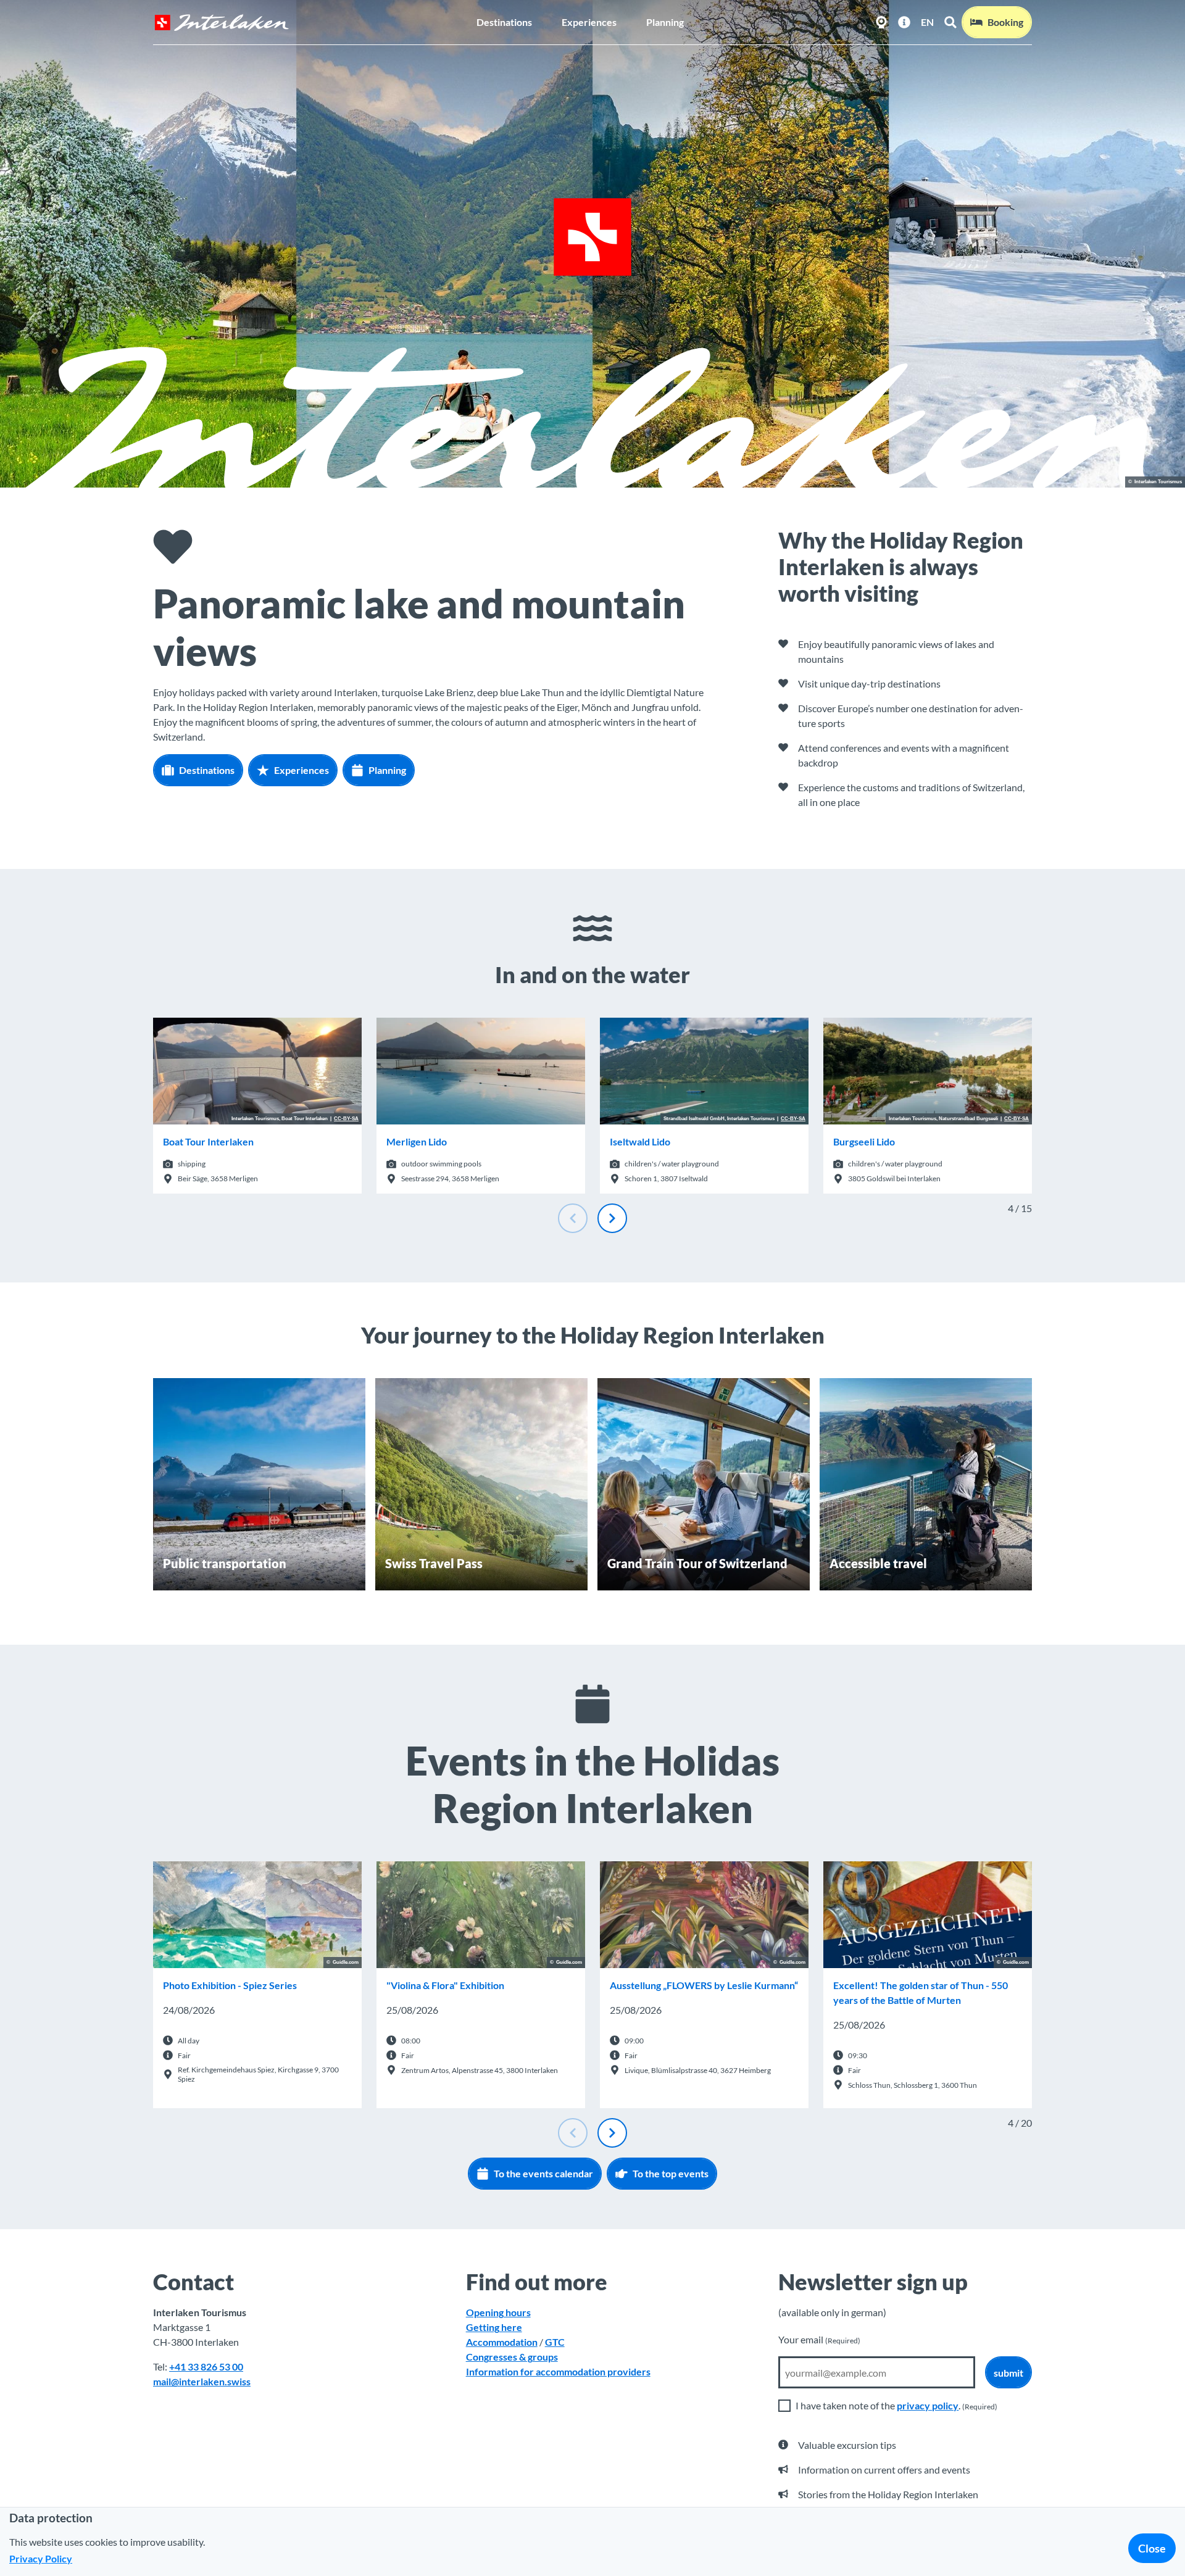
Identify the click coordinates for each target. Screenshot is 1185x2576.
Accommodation (502, 2342)
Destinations (504, 22)
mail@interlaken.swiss (202, 2381)
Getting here (494, 2327)
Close (1152, 2548)
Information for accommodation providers (558, 2371)
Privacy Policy (41, 2558)
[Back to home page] (222, 23)
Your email (819, 2339)
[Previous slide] (573, 1218)
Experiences (589, 22)
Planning (665, 22)
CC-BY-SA (346, 1119)
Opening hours (498, 2312)
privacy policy (928, 2405)
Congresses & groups (512, 2357)
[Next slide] (612, 1218)
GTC (555, 2342)
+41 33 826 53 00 (206, 2366)
